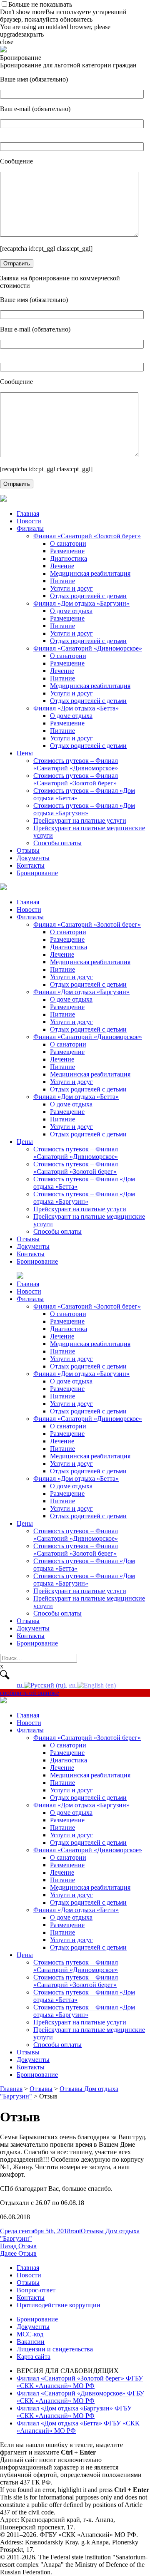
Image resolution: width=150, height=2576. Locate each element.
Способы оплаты (57, 843)
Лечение (62, 566)
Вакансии (31, 2342)
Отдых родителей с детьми (88, 596)
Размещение (67, 551)
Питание (62, 581)
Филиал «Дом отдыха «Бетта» (76, 708)
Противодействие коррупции (59, 2305)
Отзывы (28, 850)
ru (20, 1685)
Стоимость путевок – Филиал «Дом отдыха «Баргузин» (84, 809)
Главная (28, 513)
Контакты (31, 865)
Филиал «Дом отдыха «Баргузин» (81, 603)
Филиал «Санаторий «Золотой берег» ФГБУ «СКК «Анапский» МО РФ (80, 2382)
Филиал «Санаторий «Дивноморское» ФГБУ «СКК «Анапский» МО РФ (80, 2397)
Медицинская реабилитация (90, 573)
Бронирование (37, 873)
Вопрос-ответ (36, 2290)
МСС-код (30, 2334)
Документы (33, 858)
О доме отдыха (71, 611)
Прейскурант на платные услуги (80, 820)
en (73, 1685)
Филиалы (30, 528)
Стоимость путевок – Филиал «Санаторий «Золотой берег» (76, 779)
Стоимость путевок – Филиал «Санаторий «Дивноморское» (76, 764)
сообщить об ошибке (30, 1693)
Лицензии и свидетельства (55, 2349)
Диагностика (69, 558)
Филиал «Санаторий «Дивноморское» (88, 648)
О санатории (68, 543)
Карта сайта (34, 2357)
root (76, 2231)
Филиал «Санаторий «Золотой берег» (87, 536)
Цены (25, 753)
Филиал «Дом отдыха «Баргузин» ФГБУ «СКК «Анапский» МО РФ (74, 2412)
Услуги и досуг (71, 588)
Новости (29, 521)
